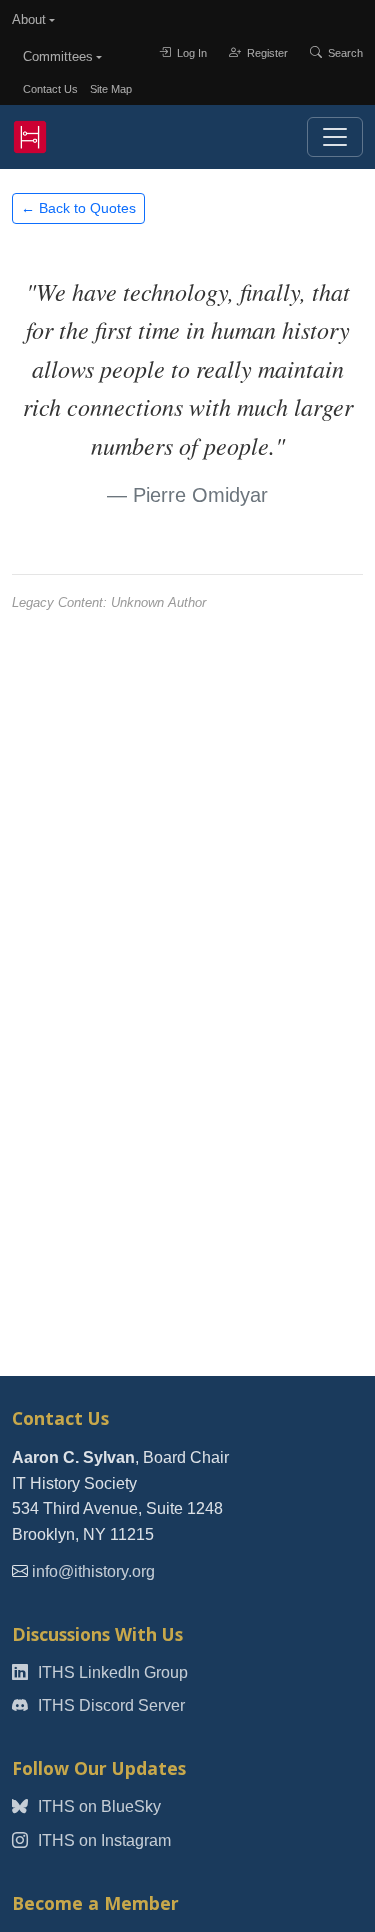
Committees (58, 56)
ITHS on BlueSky (97, 1806)
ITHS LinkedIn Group (111, 1672)
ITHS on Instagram (102, 1840)
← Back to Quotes (78, 208)
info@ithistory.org (93, 1571)
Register (266, 53)
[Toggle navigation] (335, 137)
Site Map (111, 89)
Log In (190, 53)
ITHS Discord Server (109, 1705)
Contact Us (50, 89)
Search (344, 53)
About (29, 19)
